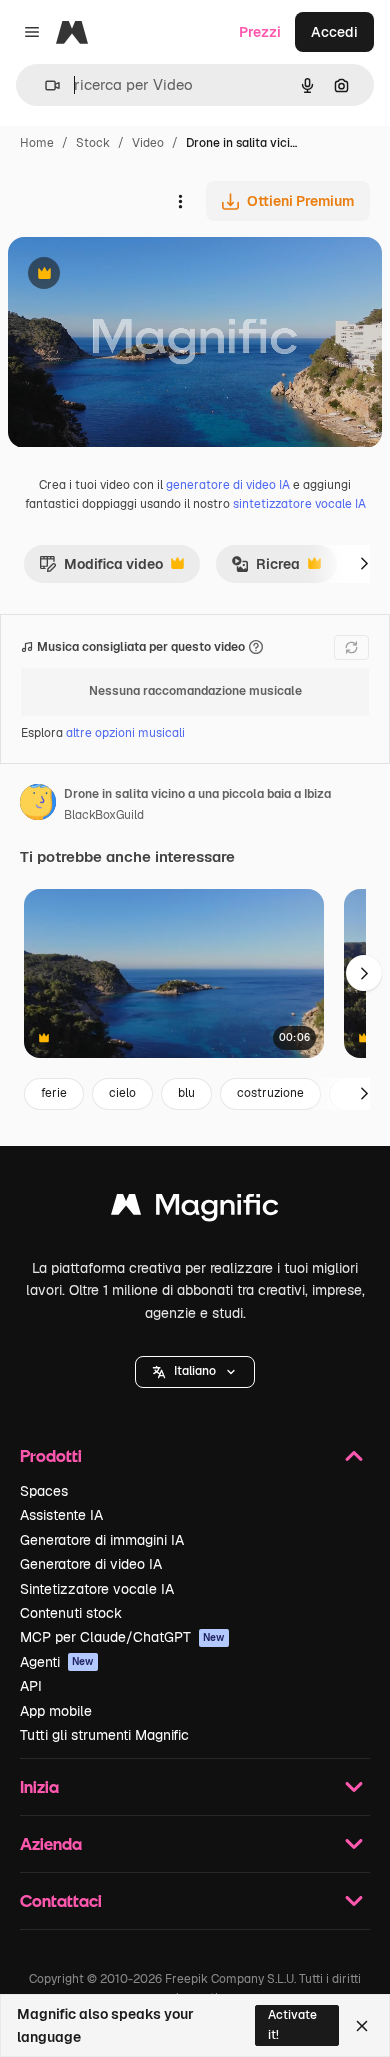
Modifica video (101, 569)
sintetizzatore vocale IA (299, 504)
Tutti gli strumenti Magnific (104, 1735)
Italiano (195, 1371)
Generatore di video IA (91, 1564)
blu (186, 1093)
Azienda (51, 1843)
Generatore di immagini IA (102, 1540)
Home (37, 143)
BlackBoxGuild (104, 815)
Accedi (334, 32)
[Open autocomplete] (44, 85)
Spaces (44, 1491)
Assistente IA (61, 1515)
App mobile (56, 1711)
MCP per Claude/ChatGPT (122, 1637)
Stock (93, 143)
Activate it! (292, 2024)
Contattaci (61, 1900)
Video (148, 143)
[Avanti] (364, 564)
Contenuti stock (71, 1613)
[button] (195, 1372)
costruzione (270, 1093)
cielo (122, 1093)
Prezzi (260, 32)
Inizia (39, 1786)
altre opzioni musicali (125, 733)
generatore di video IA (228, 485)
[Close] (362, 2026)
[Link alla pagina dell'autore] (38, 805)
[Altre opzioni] (180, 201)
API (31, 1686)
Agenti (57, 1662)
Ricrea (265, 569)
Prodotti (51, 1455)
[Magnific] (195, 1209)
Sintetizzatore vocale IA (97, 1589)
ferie (54, 1093)
